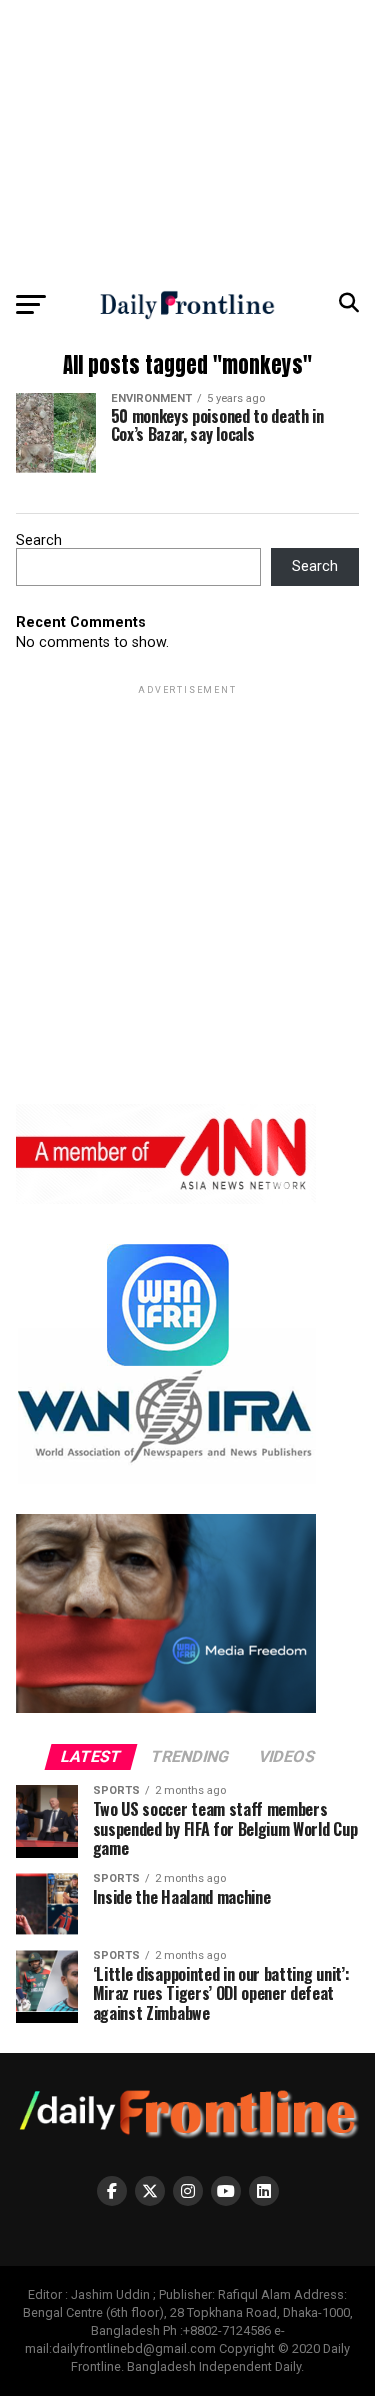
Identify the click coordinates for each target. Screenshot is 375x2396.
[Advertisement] (187, 140)
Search (39, 540)
